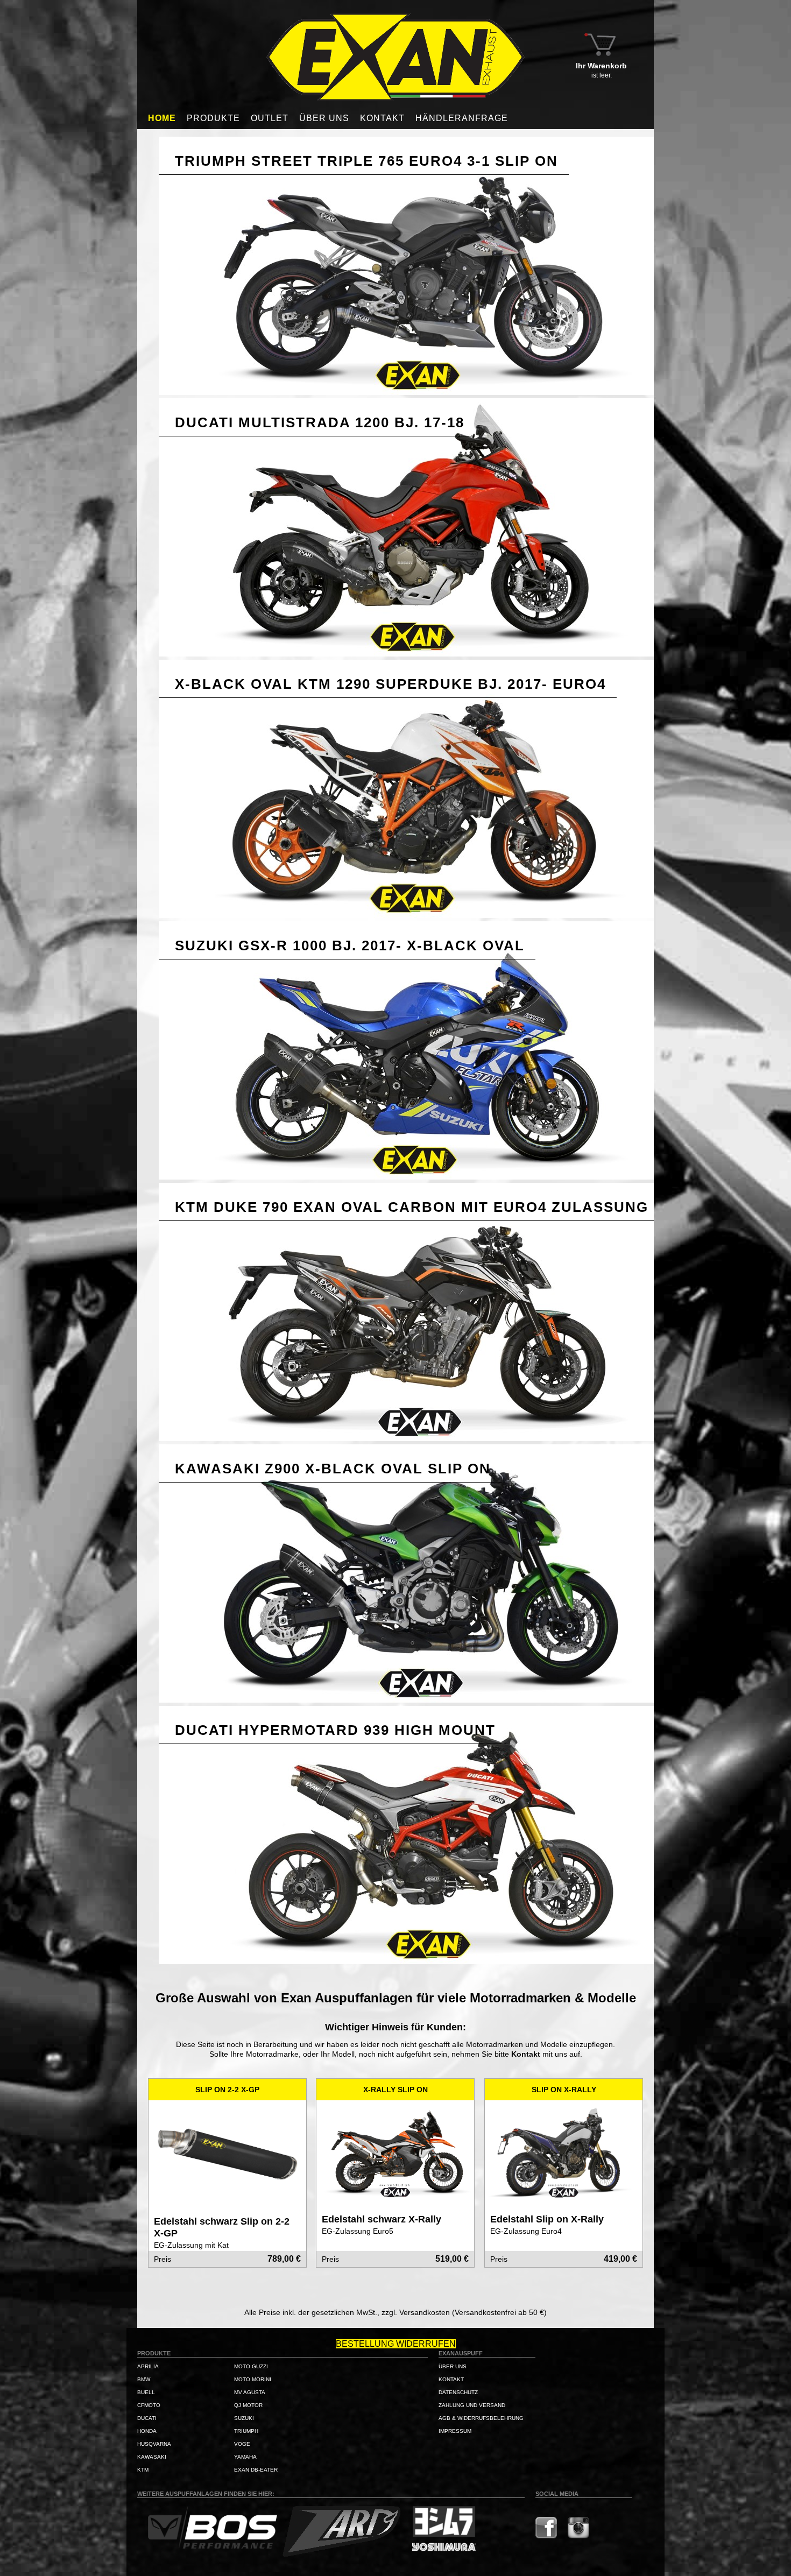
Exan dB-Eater (256, 2470)
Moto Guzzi (251, 2366)
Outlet (270, 118)
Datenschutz (458, 2392)
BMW (144, 2379)
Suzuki (244, 2418)
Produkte (213, 118)
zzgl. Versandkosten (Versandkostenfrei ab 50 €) (464, 2312)
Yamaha (245, 2457)
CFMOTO (149, 2405)
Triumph (246, 2431)
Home (162, 118)
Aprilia (148, 2366)
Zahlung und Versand (472, 2405)
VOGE (242, 2444)
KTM (143, 2470)
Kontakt (382, 118)
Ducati (147, 2418)
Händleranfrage (462, 118)
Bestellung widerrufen (396, 2344)
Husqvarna (154, 2444)
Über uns (324, 118)
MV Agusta (250, 2392)
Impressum (455, 2431)
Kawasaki (152, 2457)
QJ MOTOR (248, 2405)
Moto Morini (253, 2379)
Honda (147, 2431)
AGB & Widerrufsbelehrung (481, 2418)
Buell (146, 2392)
